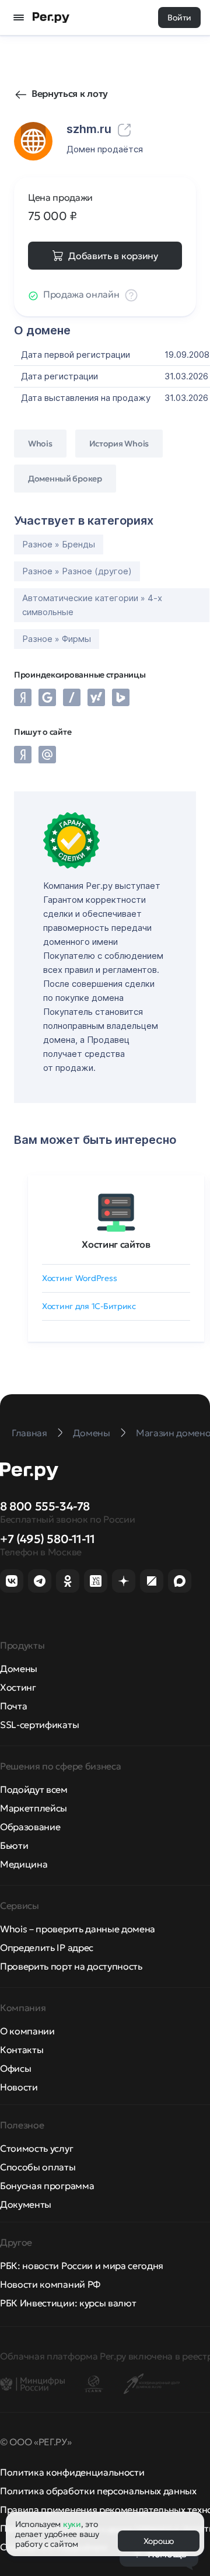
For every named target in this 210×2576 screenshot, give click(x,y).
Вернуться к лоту (70, 93)
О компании (27, 2031)
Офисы (15, 2068)
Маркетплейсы (34, 1808)
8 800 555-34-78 (45, 1506)
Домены (19, 1669)
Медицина (24, 1864)
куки (72, 2524)
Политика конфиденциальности (72, 2472)
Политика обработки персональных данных (98, 2491)
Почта (13, 1706)
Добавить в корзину (113, 256)
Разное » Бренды (59, 544)
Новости (19, 2087)
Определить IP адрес (47, 1947)
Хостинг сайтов (116, 1244)
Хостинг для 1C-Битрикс (89, 1306)
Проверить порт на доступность (71, 1966)
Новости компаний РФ (50, 2284)
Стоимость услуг (36, 2148)
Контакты (22, 2050)
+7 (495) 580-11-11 (48, 1539)
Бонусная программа (47, 2186)
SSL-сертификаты (39, 1725)
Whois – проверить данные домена (78, 1929)
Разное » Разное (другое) (77, 571)
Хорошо (159, 2541)
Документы (26, 2204)
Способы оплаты (38, 2167)
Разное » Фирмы (57, 639)
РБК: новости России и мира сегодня (82, 2266)
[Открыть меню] (19, 18)
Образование (30, 1827)
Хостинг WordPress (79, 1278)
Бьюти (14, 1845)
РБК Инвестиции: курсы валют (68, 2303)
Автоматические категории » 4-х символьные (92, 605)
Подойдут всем (34, 1789)
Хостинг (18, 1687)
